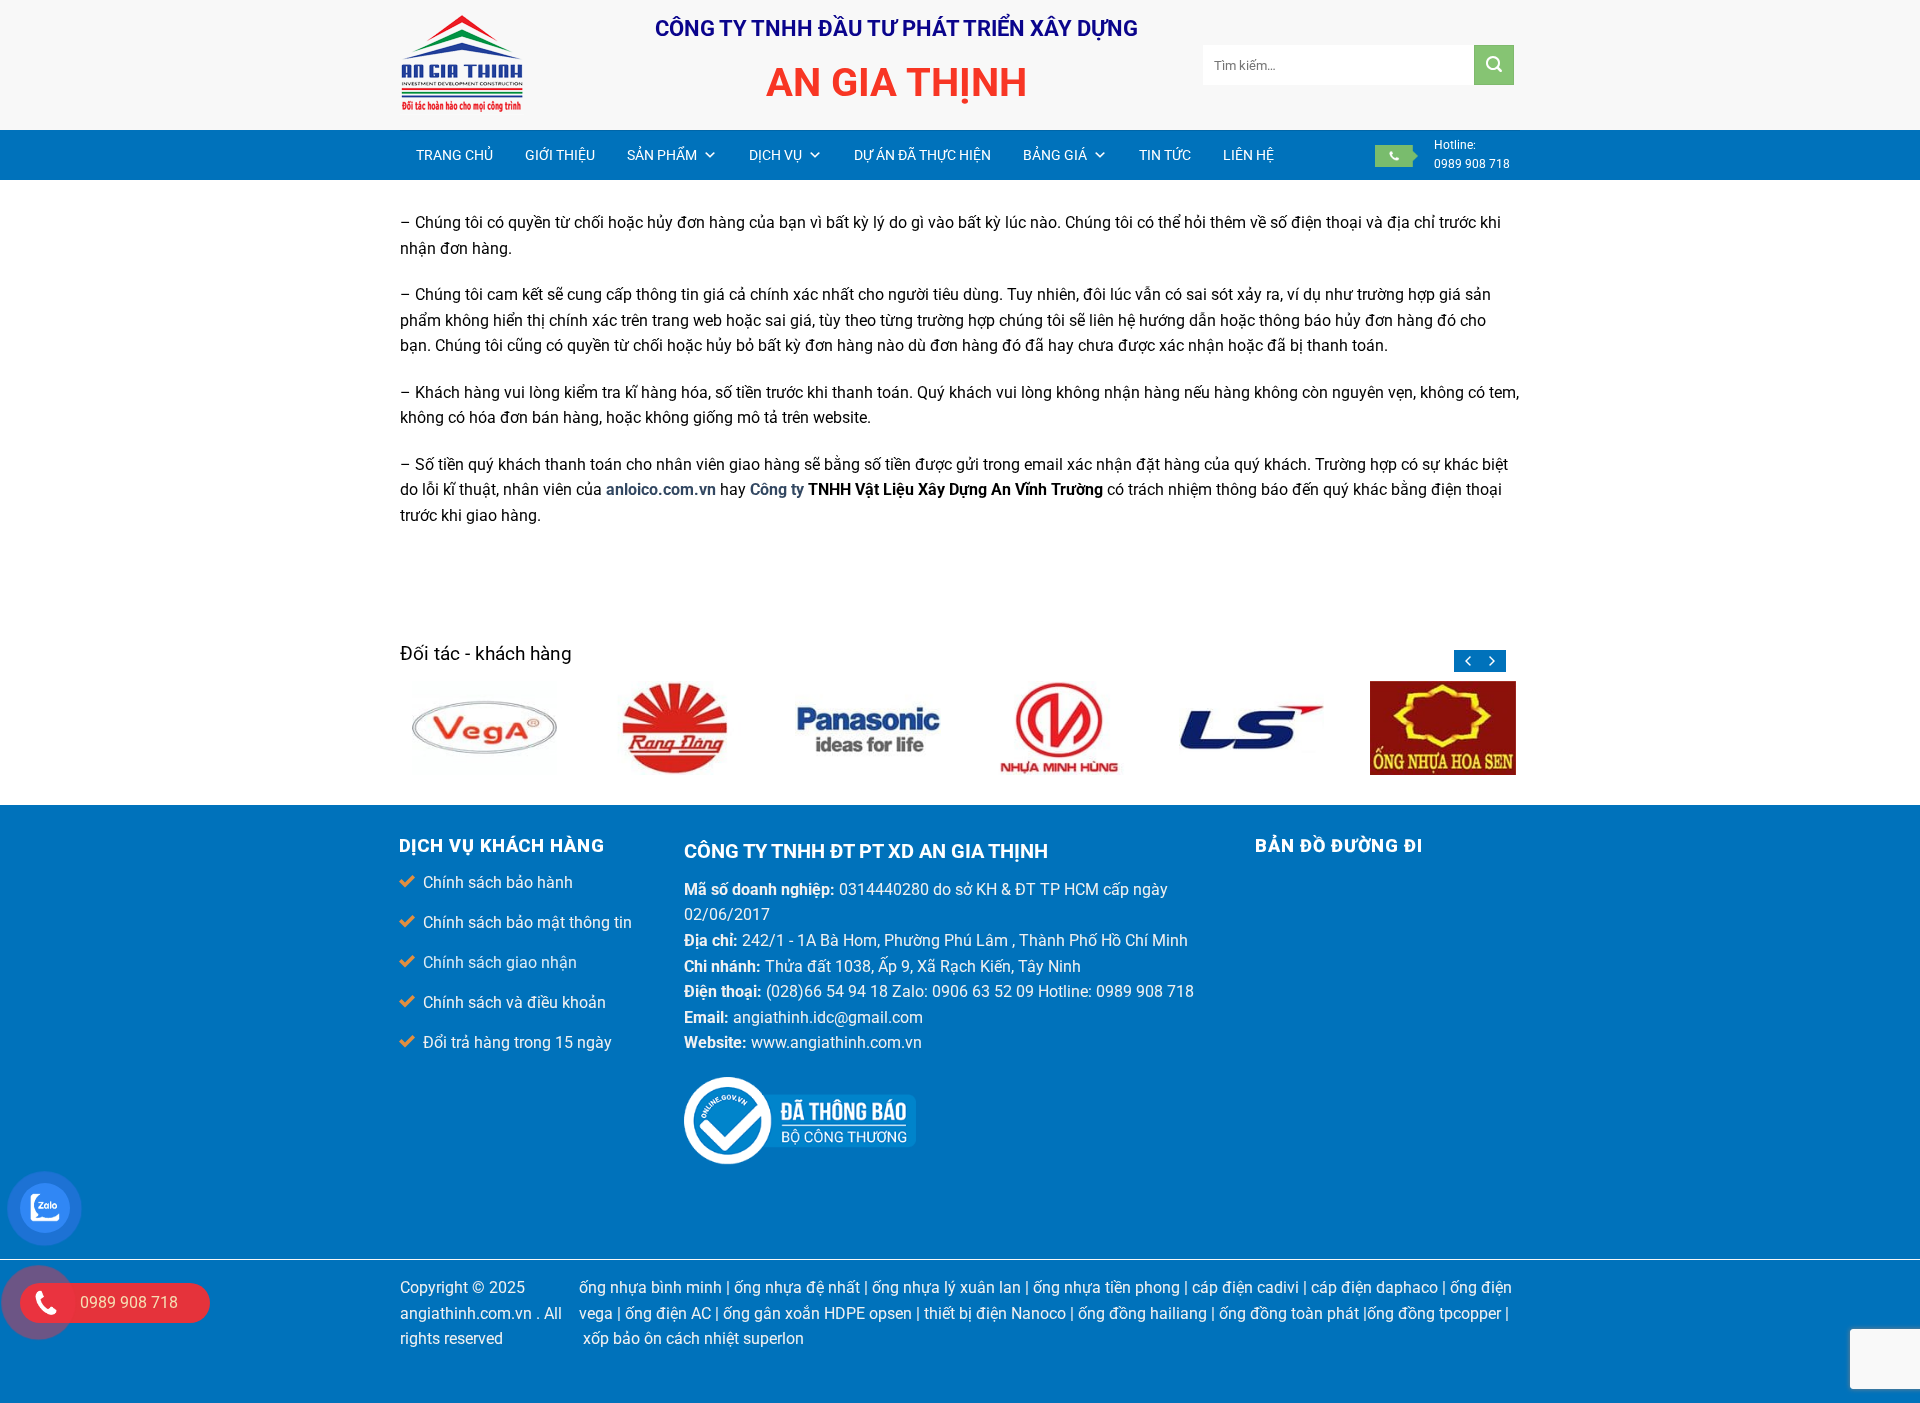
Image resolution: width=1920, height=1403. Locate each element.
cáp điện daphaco (1374, 1287)
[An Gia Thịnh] (500, 65)
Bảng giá (1055, 155)
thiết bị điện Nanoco (995, 1313)
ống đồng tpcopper (1434, 1313)
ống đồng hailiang (1142, 1313)
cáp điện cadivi (1245, 1287)
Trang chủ (454, 155)
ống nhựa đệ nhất (797, 1287)
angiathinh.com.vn (466, 1313)
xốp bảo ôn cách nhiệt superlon (693, 1338)
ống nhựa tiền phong (1106, 1287)
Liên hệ (1248, 155)
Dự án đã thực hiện (922, 155)
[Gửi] (1494, 65)
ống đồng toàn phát (1289, 1313)
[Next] (1491, 661)
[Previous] (1469, 661)
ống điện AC (668, 1313)
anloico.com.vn (661, 489)
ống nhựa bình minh (650, 1287)
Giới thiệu (560, 155)
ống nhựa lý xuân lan (946, 1287)
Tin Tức (1165, 155)
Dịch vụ (775, 155)
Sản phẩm (662, 155)
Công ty (779, 489)
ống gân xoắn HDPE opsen (817, 1313)
